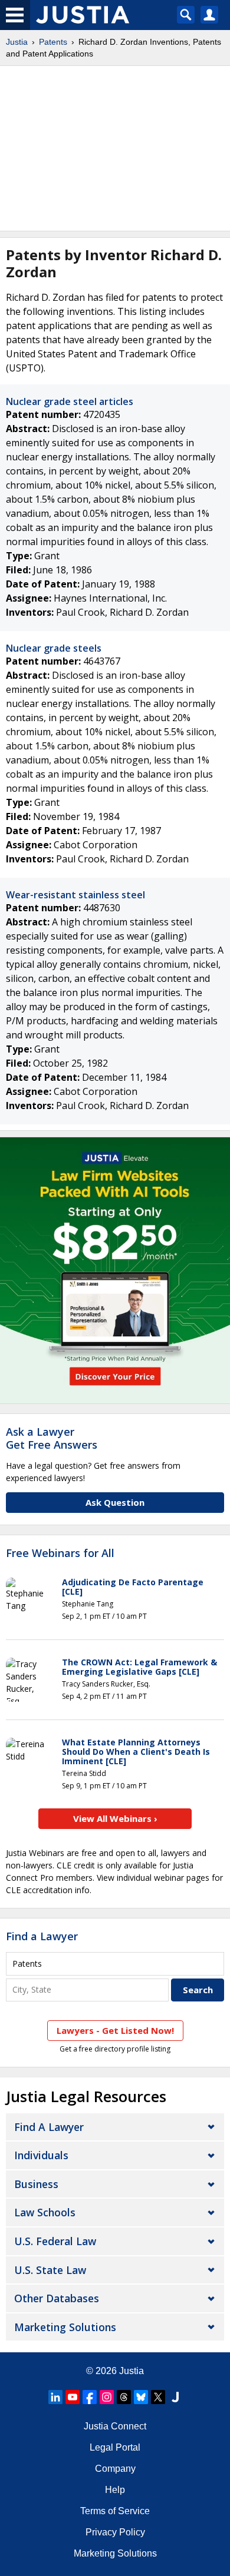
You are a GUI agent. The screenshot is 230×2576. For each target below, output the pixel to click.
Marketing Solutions (65, 2327)
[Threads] (124, 2397)
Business (36, 2184)
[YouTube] (73, 2397)
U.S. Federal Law (55, 2241)
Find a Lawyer (42, 1936)
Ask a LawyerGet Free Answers (52, 1438)
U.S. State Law (50, 2270)
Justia (17, 42)
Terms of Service (115, 2511)
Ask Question (115, 1502)
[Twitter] (158, 2397)
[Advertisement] (115, 148)
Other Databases (57, 2298)
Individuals (41, 2155)
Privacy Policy (115, 2532)
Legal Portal (115, 2447)
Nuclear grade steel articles (70, 401)
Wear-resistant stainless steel (75, 895)
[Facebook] (90, 2397)
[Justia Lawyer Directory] (175, 2397)
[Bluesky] (141, 2397)
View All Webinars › (115, 1818)
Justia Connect (115, 2426)
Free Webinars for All (60, 1553)
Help (115, 2490)
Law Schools (45, 2212)
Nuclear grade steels (54, 648)
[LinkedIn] (55, 2397)
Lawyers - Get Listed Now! (115, 2030)
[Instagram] (107, 2397)
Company (115, 2469)
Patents (53, 42)
